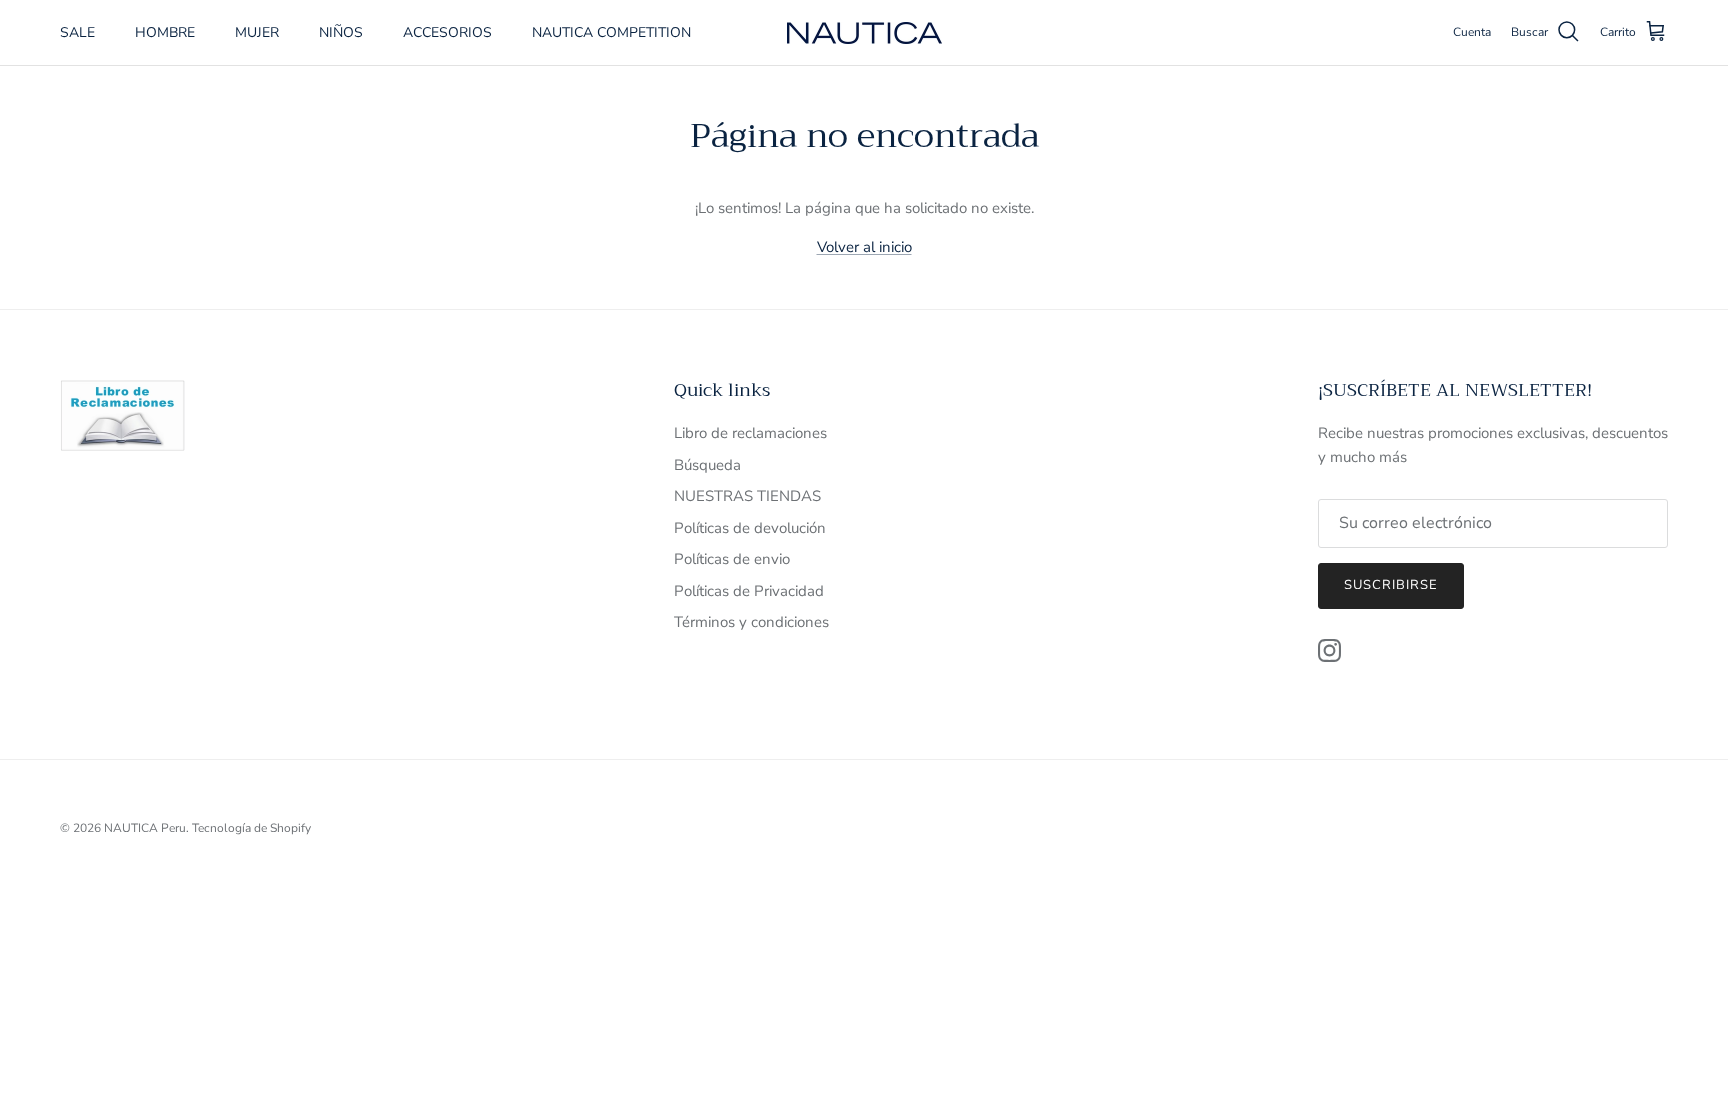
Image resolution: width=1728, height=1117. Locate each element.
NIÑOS (341, 32)
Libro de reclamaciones (750, 433)
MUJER (257, 32)
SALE (77, 32)
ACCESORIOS (447, 32)
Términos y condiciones (751, 622)
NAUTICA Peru (145, 828)
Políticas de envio (732, 559)
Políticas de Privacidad (749, 591)
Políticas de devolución (750, 528)
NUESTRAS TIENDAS (747, 496)
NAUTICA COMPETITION (611, 32)
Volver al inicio (864, 247)
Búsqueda (707, 465)
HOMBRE (165, 32)
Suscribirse (1391, 585)
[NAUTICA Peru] (864, 33)
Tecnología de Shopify (251, 828)
